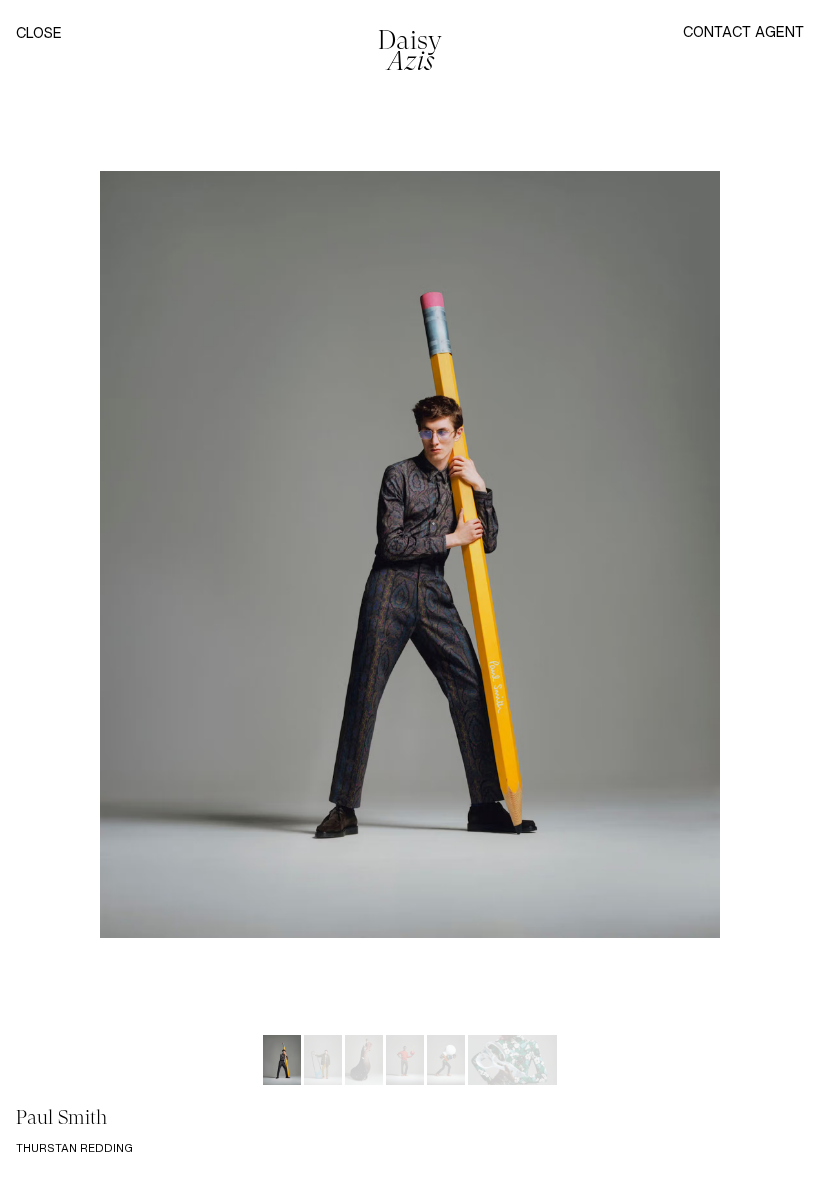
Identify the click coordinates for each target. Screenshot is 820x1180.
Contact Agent (743, 31)
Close (39, 33)
